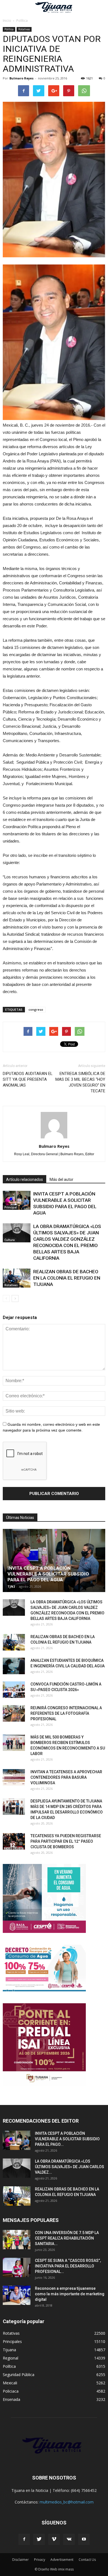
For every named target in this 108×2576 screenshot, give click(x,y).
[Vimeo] (54, 2539)
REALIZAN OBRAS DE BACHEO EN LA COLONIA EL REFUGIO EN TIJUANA (67, 1278)
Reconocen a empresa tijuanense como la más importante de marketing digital (70, 2294)
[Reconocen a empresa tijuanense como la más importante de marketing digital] (17, 2295)
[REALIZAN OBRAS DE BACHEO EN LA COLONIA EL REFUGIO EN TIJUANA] (17, 1278)
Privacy (40, 2560)
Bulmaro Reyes (21, 78)
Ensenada (11, 2399)
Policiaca (11, 2391)
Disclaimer (20, 2560)
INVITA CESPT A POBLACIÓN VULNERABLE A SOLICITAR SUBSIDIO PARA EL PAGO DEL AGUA (48, 1574)
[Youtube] (84, 2539)
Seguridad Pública (19, 2375)
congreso (36, 1009)
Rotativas (24, 29)
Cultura (10, 1240)
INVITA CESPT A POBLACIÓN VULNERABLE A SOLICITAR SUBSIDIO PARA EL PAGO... (67, 2139)
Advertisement (62, 2560)
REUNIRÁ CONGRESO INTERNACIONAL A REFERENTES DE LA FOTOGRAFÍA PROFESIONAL (66, 1713)
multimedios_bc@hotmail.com (67, 2502)
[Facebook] (24, 2539)
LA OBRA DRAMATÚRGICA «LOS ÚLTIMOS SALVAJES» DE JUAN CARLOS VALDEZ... (70, 2167)
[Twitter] (39, 2539)
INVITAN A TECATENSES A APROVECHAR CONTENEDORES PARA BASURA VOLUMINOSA (66, 1777)
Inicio (7, 21)
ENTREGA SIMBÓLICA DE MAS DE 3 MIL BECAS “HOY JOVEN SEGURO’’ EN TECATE (80, 1082)
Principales (12, 2341)
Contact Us (87, 2560)
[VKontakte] (69, 2539)
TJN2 (11, 1586)
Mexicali (10, 2383)
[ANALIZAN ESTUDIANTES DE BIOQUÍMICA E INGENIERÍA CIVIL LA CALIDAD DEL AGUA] (14, 1666)
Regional (11, 2358)
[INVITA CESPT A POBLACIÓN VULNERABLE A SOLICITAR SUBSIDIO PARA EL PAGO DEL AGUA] (17, 1200)
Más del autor (61, 1179)
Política (9, 29)
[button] (100, 7)
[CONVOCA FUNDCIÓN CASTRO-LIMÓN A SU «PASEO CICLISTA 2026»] (14, 1690)
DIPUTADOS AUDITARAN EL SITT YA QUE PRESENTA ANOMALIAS (28, 1079)
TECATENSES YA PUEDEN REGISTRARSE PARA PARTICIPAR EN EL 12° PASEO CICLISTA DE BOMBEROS (66, 1841)
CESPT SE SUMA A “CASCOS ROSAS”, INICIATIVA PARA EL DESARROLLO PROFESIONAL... (68, 2266)
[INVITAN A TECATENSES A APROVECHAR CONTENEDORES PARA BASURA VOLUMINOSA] (14, 1777)
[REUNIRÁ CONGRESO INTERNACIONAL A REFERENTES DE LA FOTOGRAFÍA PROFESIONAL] (14, 1713)
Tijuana (9, 2350)
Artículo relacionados (25, 1179)
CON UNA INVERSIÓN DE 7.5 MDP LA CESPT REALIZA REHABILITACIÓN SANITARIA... (67, 2238)
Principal (11, 1207)
